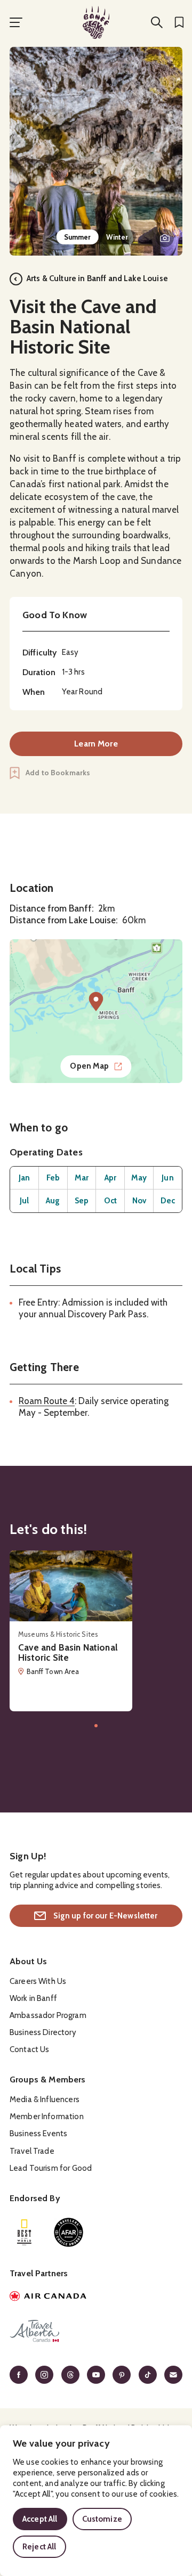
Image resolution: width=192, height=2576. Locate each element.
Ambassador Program (48, 2015)
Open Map (89, 1066)
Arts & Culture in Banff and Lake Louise (97, 278)
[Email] (173, 2375)
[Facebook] (19, 2375)
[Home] (96, 22)
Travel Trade (32, 2151)
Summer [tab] (78, 237)
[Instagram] (44, 2375)
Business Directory (43, 2032)
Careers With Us (38, 1981)
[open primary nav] (16, 22)
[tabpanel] (96, 151)
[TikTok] (148, 2375)
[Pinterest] (122, 2375)
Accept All (40, 2519)
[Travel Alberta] (96, 2333)
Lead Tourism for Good (51, 2168)
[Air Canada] (96, 2298)
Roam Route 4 (47, 1401)
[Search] (157, 22)
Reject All (39, 2547)
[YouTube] (96, 2375)
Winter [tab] (117, 237)
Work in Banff (33, 1998)
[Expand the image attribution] (165, 238)
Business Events (38, 2134)
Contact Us (30, 2049)
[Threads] (70, 2375)
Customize (102, 2519)
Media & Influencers (45, 2099)
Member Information (47, 2116)
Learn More (96, 744)
